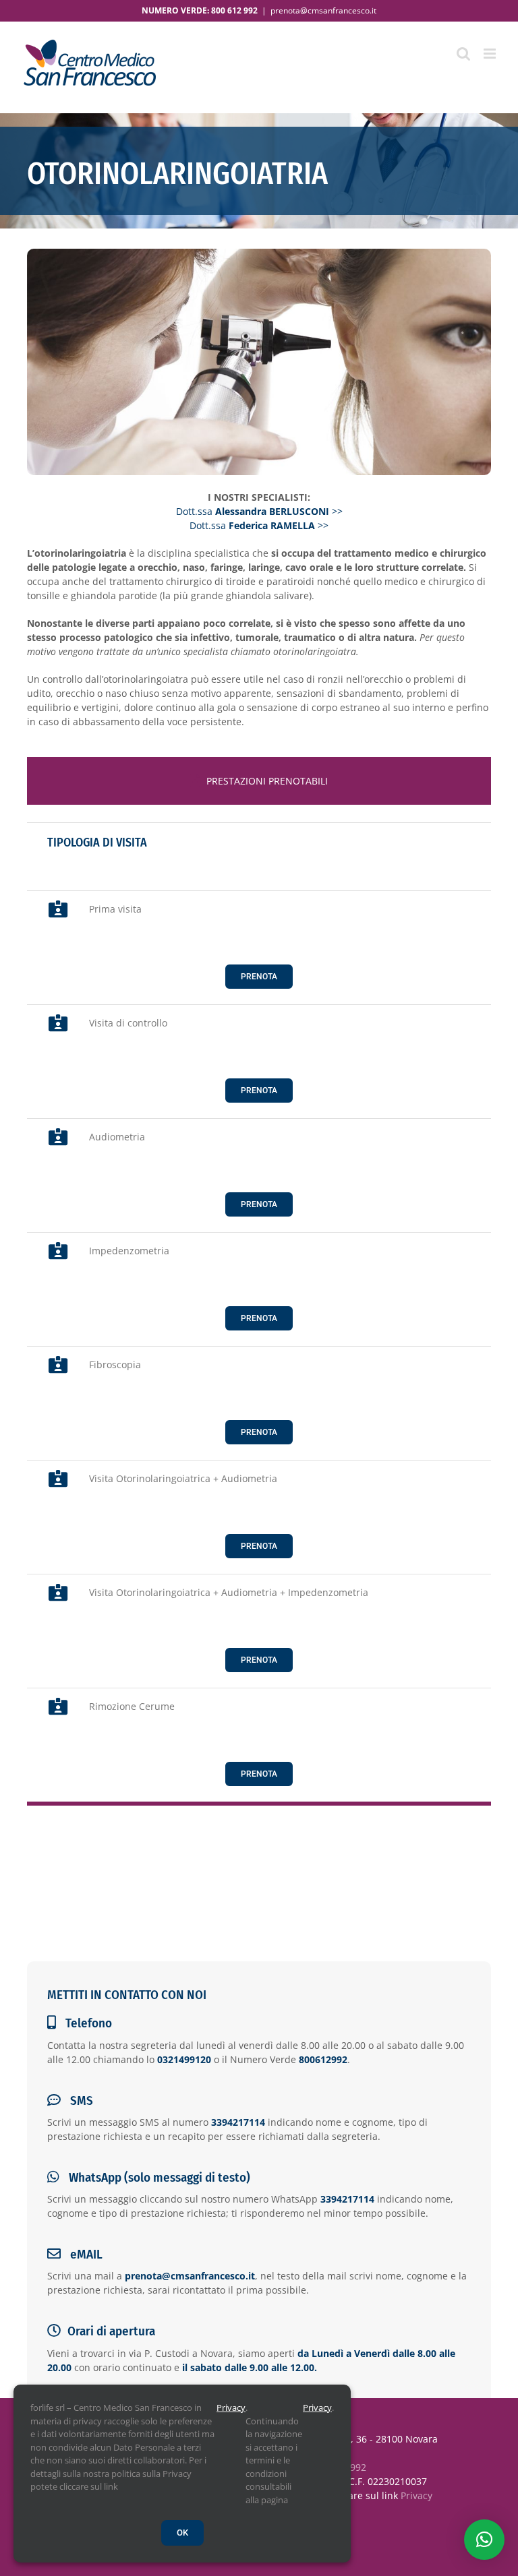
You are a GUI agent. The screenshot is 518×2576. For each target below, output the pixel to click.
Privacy (416, 2495)
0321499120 (184, 2059)
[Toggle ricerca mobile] (463, 54)
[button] (484, 2540)
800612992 (323, 2059)
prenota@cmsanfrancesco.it (323, 10)
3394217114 (238, 2122)
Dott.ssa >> (259, 511)
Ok (182, 2533)
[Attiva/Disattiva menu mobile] (491, 54)
